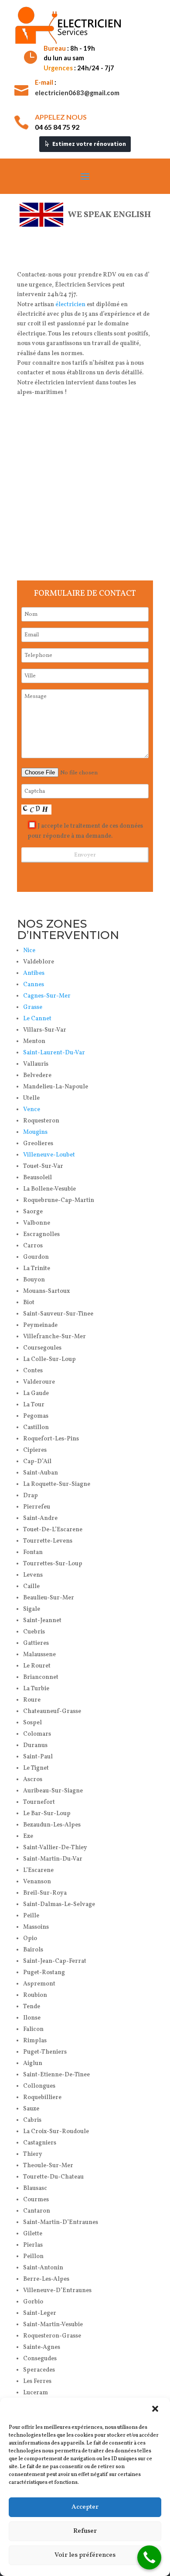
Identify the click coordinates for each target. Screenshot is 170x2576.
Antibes (34, 973)
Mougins (35, 1132)
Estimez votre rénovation (89, 144)
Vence (32, 1110)
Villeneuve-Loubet (49, 1155)
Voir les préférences (85, 2555)
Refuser (85, 2531)
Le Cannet (37, 1019)
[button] (156, 2410)
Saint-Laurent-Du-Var (54, 1053)
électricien (70, 305)
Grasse (33, 1007)
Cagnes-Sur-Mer (47, 996)
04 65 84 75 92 (57, 127)
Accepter (85, 2507)
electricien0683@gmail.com (77, 93)
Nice (29, 951)
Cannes (34, 985)
